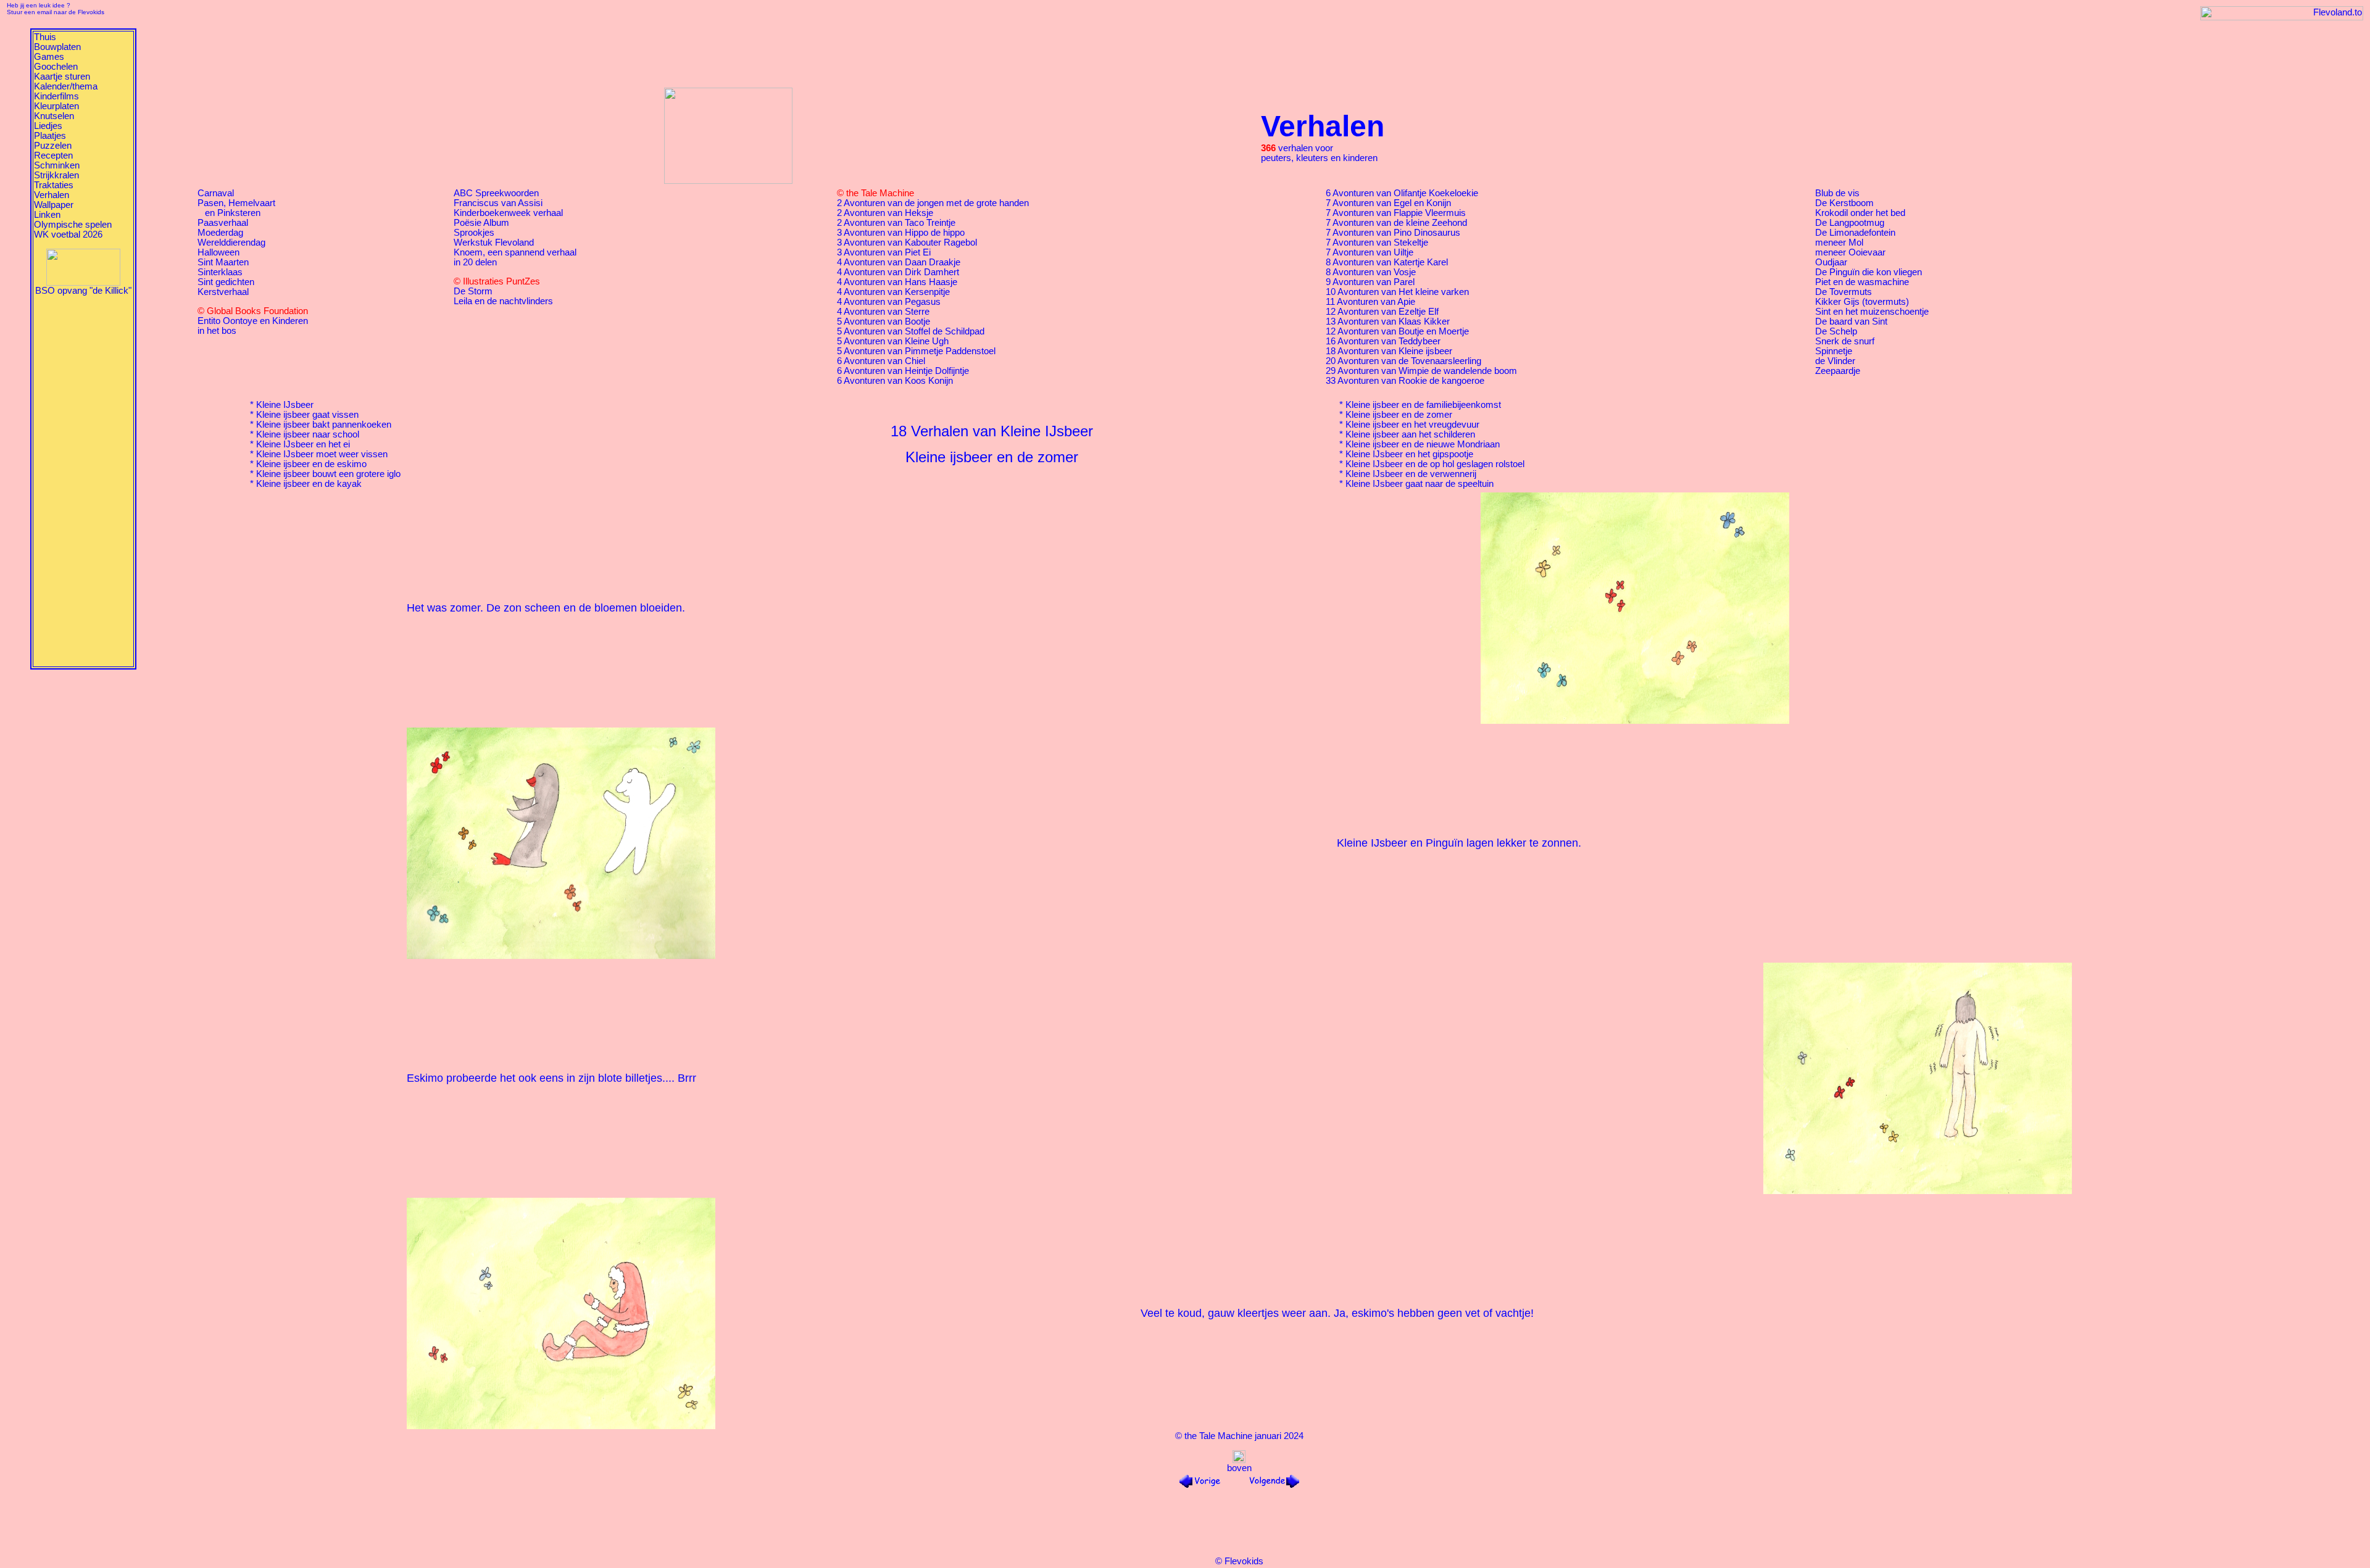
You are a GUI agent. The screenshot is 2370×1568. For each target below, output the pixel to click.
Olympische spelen (73, 225)
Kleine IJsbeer (285, 405)
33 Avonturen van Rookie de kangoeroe (1405, 381)
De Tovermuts (1844, 292)
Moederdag (220, 233)
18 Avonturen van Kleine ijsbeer (1389, 351)
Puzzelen (53, 146)
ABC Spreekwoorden (496, 193)
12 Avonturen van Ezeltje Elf (1382, 312)
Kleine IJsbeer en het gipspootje (1409, 454)
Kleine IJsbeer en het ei (303, 444)
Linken (47, 215)
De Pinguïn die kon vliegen (1869, 272)
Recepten (53, 156)
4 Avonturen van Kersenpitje (893, 292)
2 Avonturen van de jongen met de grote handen (933, 203)
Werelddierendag (231, 243)
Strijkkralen (56, 175)
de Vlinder (1835, 361)
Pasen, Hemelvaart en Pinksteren (236, 208)
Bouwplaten (57, 47)
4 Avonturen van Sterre (883, 312)
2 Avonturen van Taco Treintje (896, 223)
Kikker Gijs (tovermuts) (1862, 302)
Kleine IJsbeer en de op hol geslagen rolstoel (1435, 464)
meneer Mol (1839, 243)
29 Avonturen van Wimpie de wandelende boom (1421, 371)
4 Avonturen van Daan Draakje (899, 262)
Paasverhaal (223, 223)
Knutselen (54, 116)
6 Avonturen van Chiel (881, 361)
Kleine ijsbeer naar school (308, 434)
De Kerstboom (1844, 203)
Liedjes (48, 126)
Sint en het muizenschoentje (1872, 312)
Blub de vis (1837, 193)
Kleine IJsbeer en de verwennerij (1411, 474)
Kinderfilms (56, 96)
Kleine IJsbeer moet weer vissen (322, 454)
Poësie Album (481, 223)
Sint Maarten (223, 262)
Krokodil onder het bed (1860, 213)
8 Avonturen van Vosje (1371, 272)
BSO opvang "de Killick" (83, 291)
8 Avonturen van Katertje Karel (1387, 262)
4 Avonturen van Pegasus (889, 302)
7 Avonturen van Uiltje (1370, 252)
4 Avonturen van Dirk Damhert (898, 272)
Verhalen (52, 195)
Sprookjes (474, 233)
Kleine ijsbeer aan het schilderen (1410, 434)
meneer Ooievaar (1850, 252)
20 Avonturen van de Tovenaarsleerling (1403, 361)
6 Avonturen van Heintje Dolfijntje (903, 371)
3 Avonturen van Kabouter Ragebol (907, 243)
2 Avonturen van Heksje (885, 213)
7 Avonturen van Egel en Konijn (1388, 203)
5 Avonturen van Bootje (884, 321)
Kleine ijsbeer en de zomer (1399, 415)
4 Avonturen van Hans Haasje (897, 282)
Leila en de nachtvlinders (503, 301)
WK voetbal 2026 (68, 234)
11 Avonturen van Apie (1370, 302)
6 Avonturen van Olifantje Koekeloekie (1402, 193)
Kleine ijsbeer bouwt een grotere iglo (328, 474)
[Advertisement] (83, 481)
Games (49, 57)
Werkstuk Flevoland (494, 243)
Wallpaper (54, 205)
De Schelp (1836, 331)
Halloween (218, 252)
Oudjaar (1831, 262)
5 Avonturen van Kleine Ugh (893, 341)
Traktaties (54, 185)
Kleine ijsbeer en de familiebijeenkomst (1423, 405)
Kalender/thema (66, 86)
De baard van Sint (1851, 321)
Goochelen (56, 67)
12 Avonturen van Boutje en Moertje (1397, 331)
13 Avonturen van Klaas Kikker (1388, 321)
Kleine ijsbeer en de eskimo (311, 464)
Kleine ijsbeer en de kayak (309, 484)
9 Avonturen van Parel (1370, 282)
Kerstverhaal (223, 292)
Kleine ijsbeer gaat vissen (307, 415)
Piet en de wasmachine (1862, 282)
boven (1239, 1468)
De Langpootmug (1850, 223)
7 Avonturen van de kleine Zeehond (1396, 223)
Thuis (45, 37)
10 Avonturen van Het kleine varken (1397, 292)
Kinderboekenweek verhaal (508, 213)
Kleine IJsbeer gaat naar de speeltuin (1420, 484)
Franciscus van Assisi (498, 203)
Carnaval (216, 193)
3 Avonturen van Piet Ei (884, 252)
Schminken (57, 165)
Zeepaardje (1838, 371)
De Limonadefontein (1855, 233)
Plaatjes (50, 136)
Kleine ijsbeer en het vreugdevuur (1412, 425)
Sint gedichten (226, 282)
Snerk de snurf (1845, 341)
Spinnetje (1834, 351)
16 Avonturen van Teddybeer (1383, 341)
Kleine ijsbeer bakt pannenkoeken (324, 425)
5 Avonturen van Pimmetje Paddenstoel (916, 351)
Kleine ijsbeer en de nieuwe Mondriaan (1423, 444)
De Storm (473, 291)
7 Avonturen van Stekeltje (1377, 243)
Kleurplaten (56, 106)
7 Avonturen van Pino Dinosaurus (1393, 233)
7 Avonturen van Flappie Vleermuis (1396, 213)
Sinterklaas (220, 272)
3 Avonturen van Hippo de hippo (901, 233)
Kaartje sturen (62, 77)
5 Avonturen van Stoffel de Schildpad (911, 331)
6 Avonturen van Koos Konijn (895, 381)
